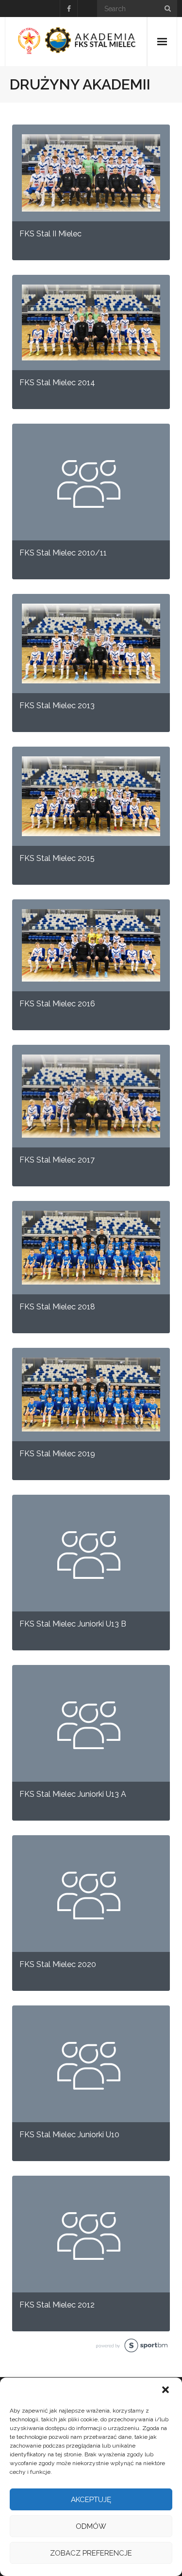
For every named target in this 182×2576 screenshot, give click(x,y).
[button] (166, 2391)
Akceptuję (91, 2500)
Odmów (91, 2526)
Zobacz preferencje (91, 2553)
